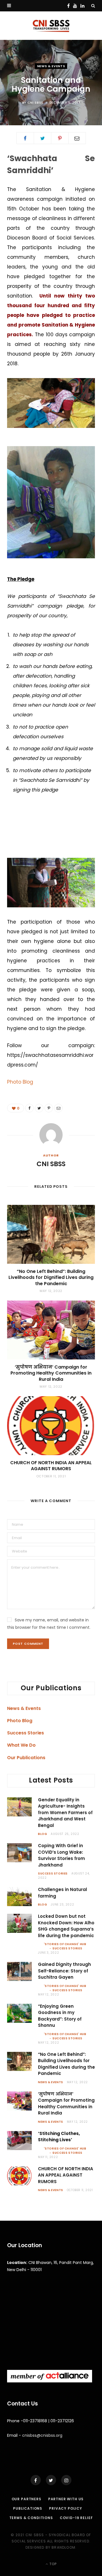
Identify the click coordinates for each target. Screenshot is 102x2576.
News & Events (51, 66)
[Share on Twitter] (42, 138)
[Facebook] (36, 2480)
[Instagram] (66, 2480)
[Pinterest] (60, 138)
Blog (42, 1834)
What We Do (21, 1745)
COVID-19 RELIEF (76, 2518)
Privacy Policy (66, 2508)
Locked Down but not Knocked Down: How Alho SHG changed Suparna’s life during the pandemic (66, 1926)
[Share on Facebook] (25, 138)
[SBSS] (51, 26)
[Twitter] (51, 2480)
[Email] (77, 138)
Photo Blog (20, 1082)
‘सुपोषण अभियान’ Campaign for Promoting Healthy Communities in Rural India (51, 1373)
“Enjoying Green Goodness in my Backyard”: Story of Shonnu (60, 2016)
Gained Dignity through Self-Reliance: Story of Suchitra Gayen (64, 1971)
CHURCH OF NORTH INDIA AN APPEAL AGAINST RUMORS (51, 1466)
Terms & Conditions (31, 2518)
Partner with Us (66, 2499)
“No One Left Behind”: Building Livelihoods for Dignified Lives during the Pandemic (51, 1277)
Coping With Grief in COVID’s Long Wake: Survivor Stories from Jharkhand (61, 1855)
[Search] (93, 6)
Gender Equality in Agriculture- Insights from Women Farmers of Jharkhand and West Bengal (65, 1813)
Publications (28, 2508)
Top (53, 2564)
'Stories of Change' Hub (65, 1944)
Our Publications (26, 1758)
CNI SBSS (35, 102)
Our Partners (26, 2499)
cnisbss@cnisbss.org (42, 2435)
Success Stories (25, 1733)
